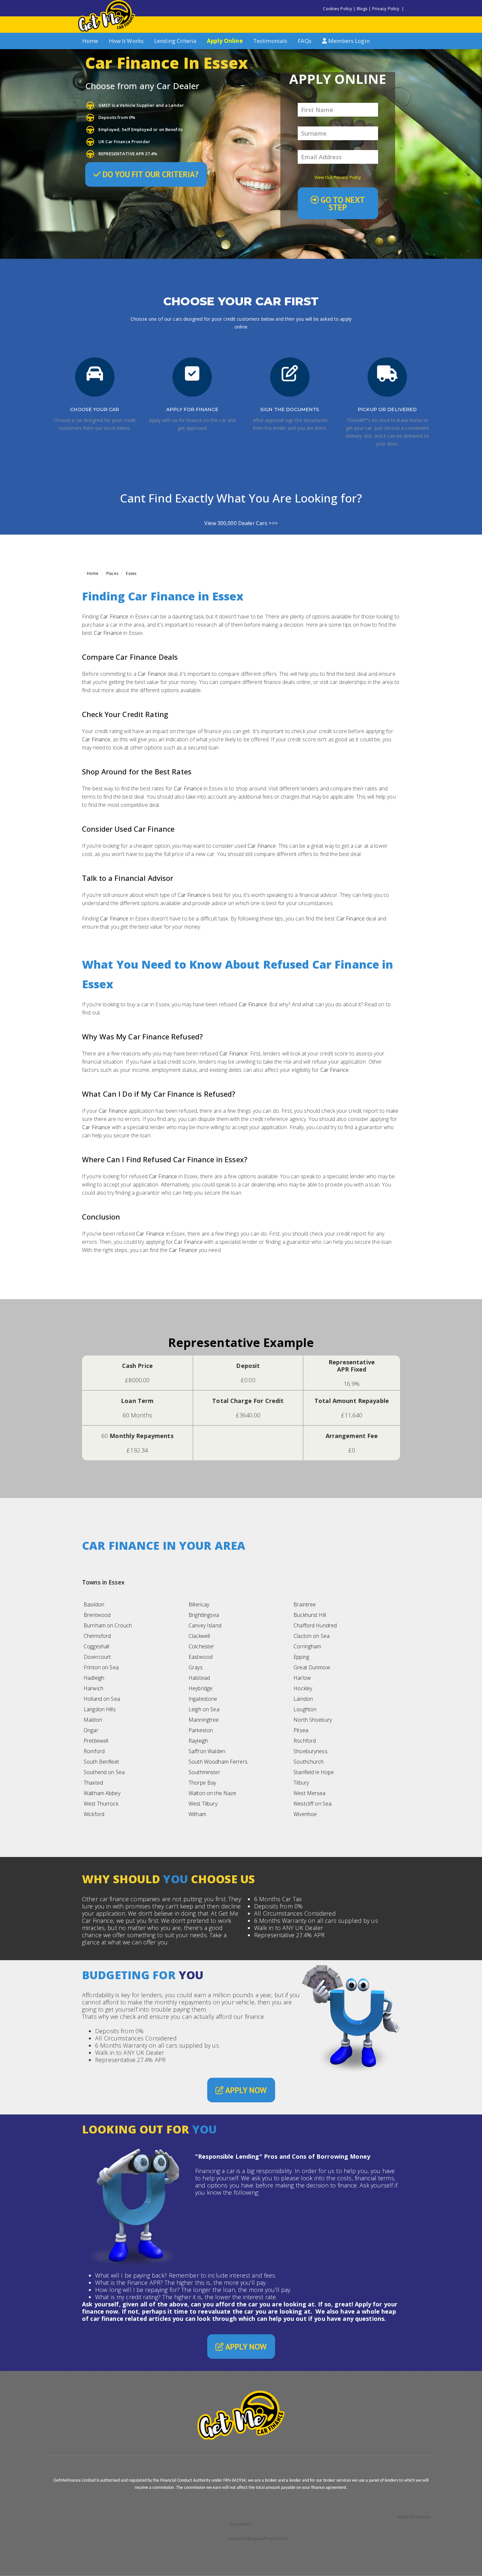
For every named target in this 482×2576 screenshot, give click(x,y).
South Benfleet (101, 1762)
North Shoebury (313, 1720)
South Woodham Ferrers (218, 1762)
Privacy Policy (386, 9)
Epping (301, 1657)
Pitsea (301, 1730)
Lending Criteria (175, 41)
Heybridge (201, 1688)
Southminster (204, 1772)
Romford (94, 1751)
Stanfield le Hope (314, 1772)
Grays (196, 1667)
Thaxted (93, 1783)
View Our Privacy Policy (338, 177)
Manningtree (204, 1720)
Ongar (91, 1730)
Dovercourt (97, 1657)
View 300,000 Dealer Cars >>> (241, 523)
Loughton (305, 1709)
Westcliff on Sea (312, 1804)
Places (112, 573)
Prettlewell (96, 1741)
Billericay (199, 1604)
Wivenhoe (305, 1814)
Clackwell (199, 1636)
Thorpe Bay (202, 1783)
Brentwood (97, 1615)
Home (90, 41)
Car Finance (114, 616)
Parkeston (201, 1730)
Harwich (93, 1688)
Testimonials (270, 41)
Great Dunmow (312, 1667)
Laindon (303, 1699)
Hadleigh (94, 1678)
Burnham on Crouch (108, 1625)
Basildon (94, 1604)
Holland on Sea (102, 1699)
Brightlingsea (204, 1615)
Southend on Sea (104, 1772)
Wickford (94, 1814)
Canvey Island (205, 1625)
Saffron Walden (207, 1751)
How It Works (126, 41)
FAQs (305, 41)
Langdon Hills (100, 1709)
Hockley (303, 1688)
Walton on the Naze (212, 1793)
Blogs (362, 9)
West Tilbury (203, 1804)
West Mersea (309, 1793)
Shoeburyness (311, 1751)
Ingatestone (203, 1699)
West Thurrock (101, 1804)
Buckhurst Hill (310, 1615)
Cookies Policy (338, 9)
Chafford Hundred (315, 1625)
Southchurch (309, 1762)
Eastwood (201, 1657)
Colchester (201, 1646)
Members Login (348, 41)
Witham (197, 1814)
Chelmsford (97, 1636)
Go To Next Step (342, 204)
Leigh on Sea (204, 1709)
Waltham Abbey (102, 1793)
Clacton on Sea (311, 1636)
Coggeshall (96, 1646)
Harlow (302, 1678)
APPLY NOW (245, 2090)
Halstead (199, 1678)
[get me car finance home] (106, 16)
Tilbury (301, 1783)
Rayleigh (198, 1741)
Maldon (93, 1720)
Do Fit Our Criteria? (150, 174)
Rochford (305, 1741)
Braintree (305, 1604)
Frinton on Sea (101, 1667)
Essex (131, 573)
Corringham (307, 1646)
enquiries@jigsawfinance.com (258, 2538)
